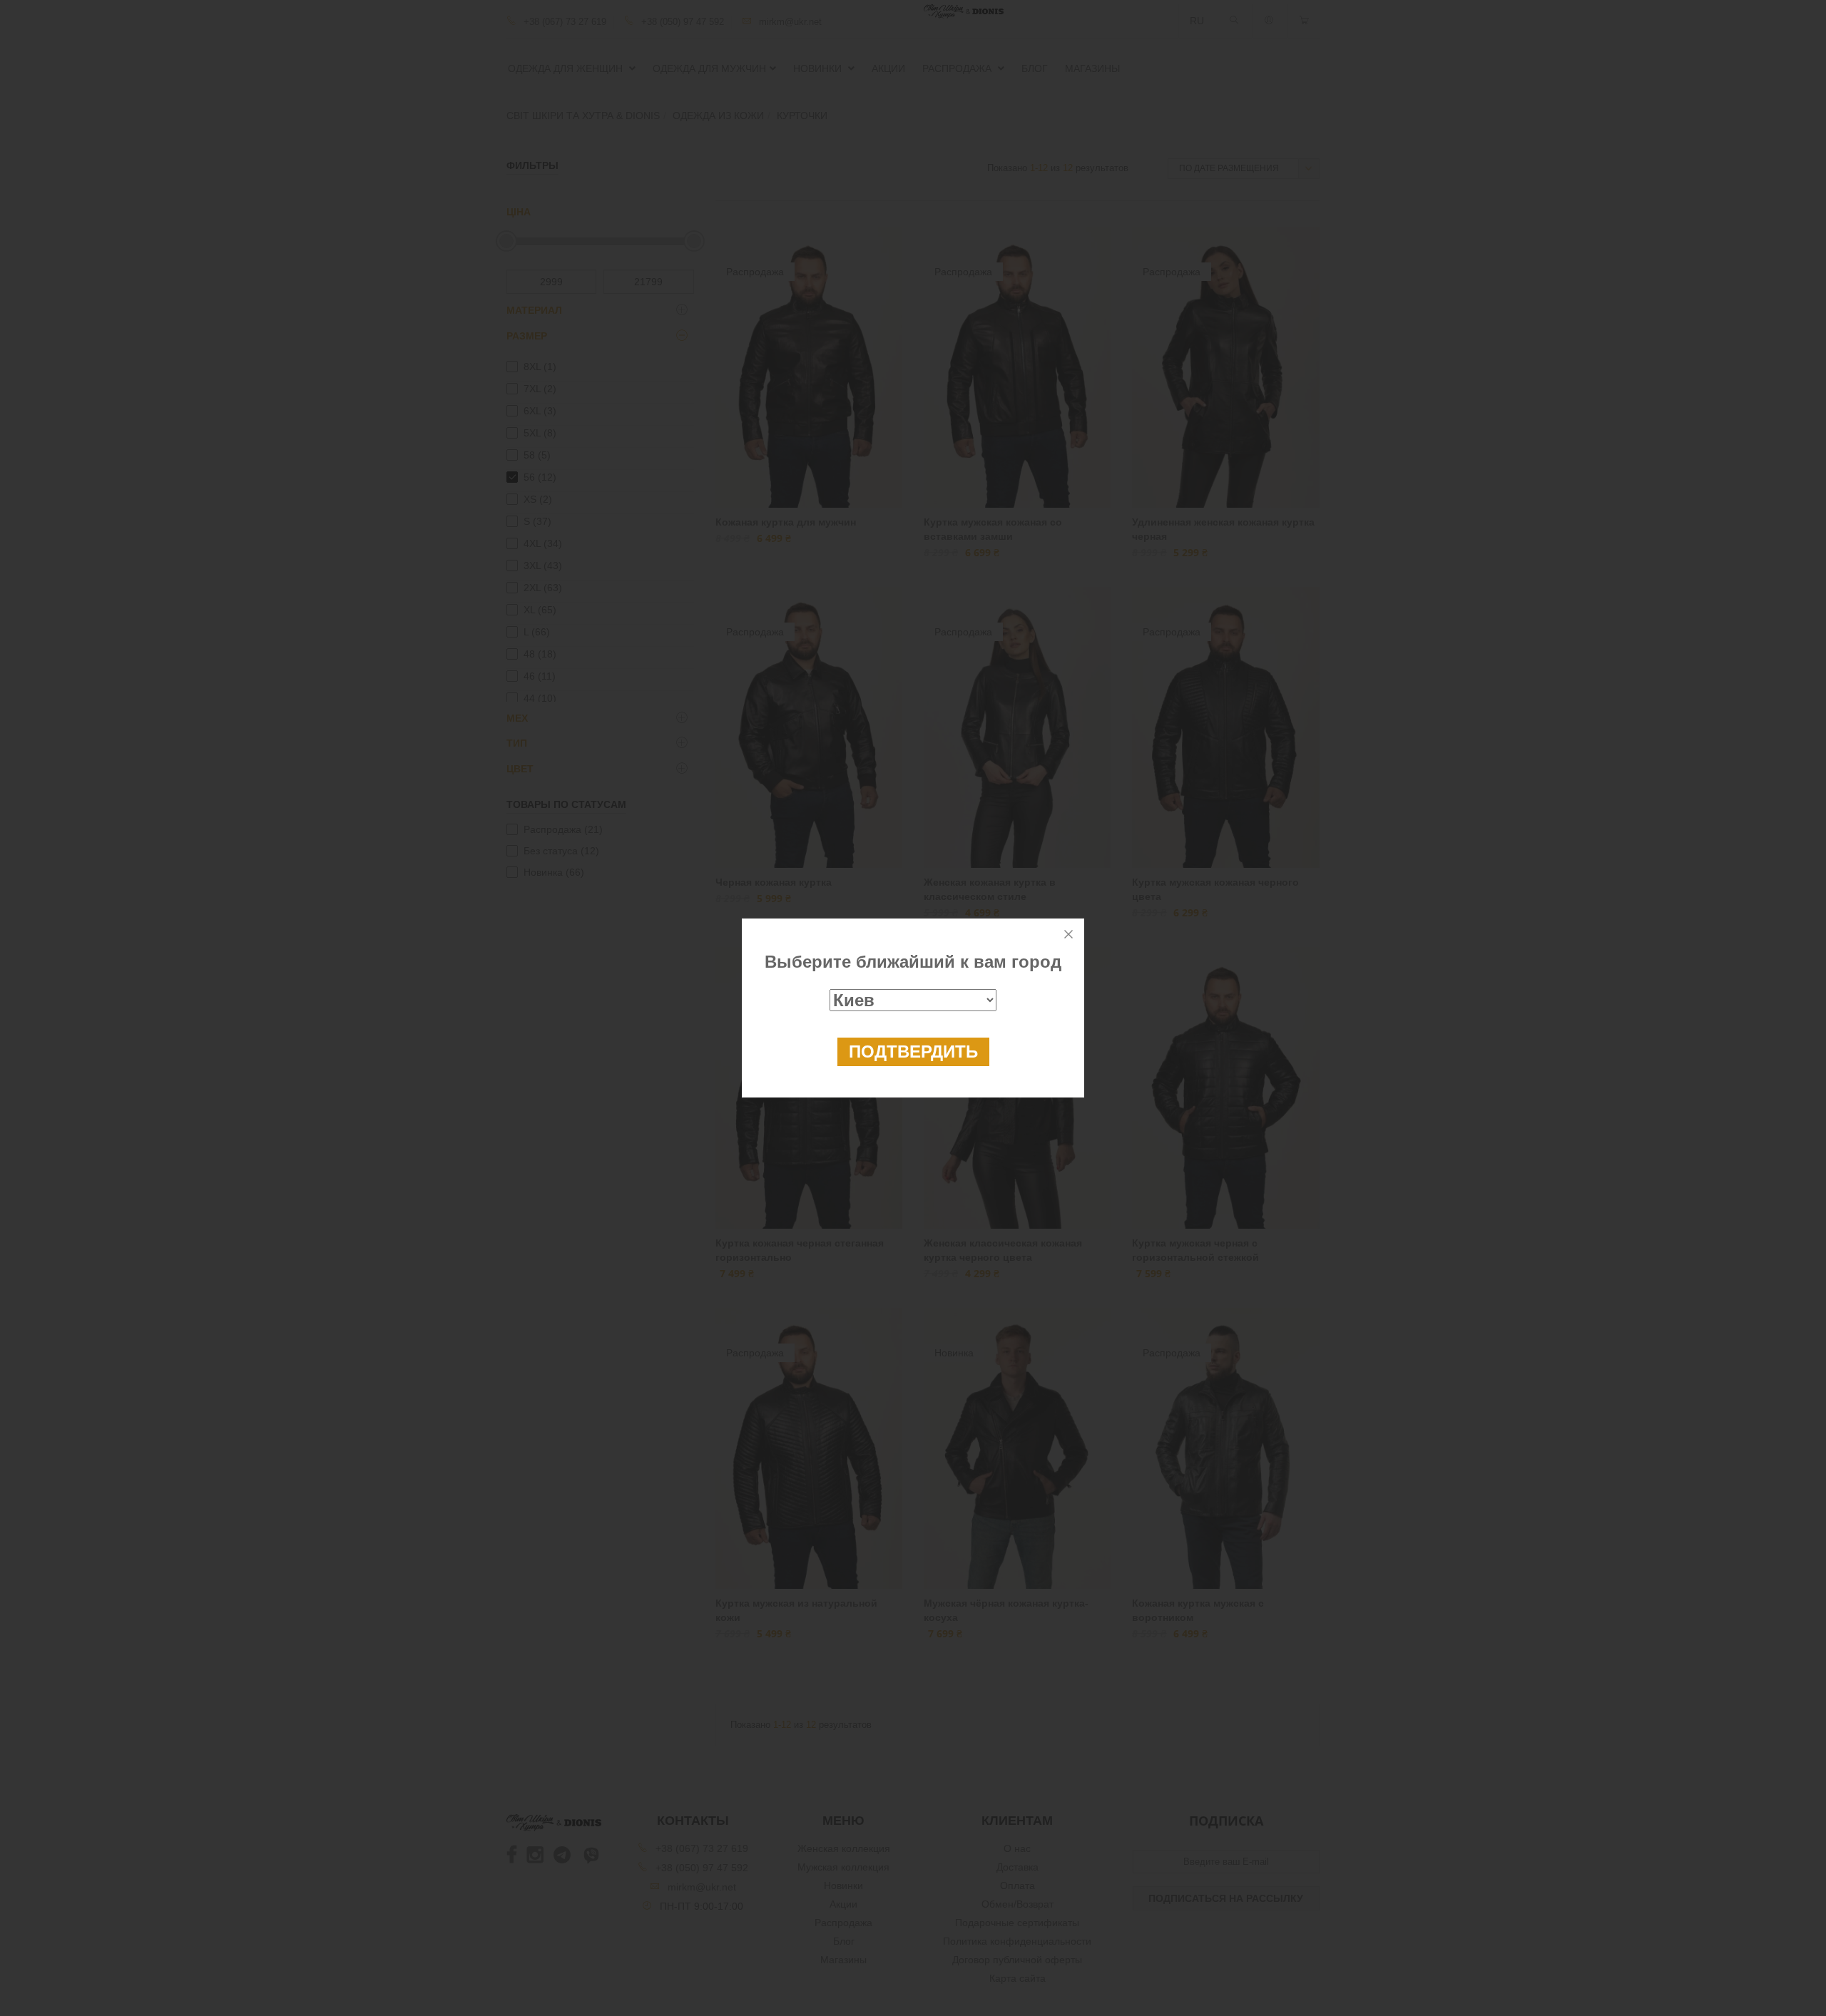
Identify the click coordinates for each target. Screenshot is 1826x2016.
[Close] (1068, 934)
